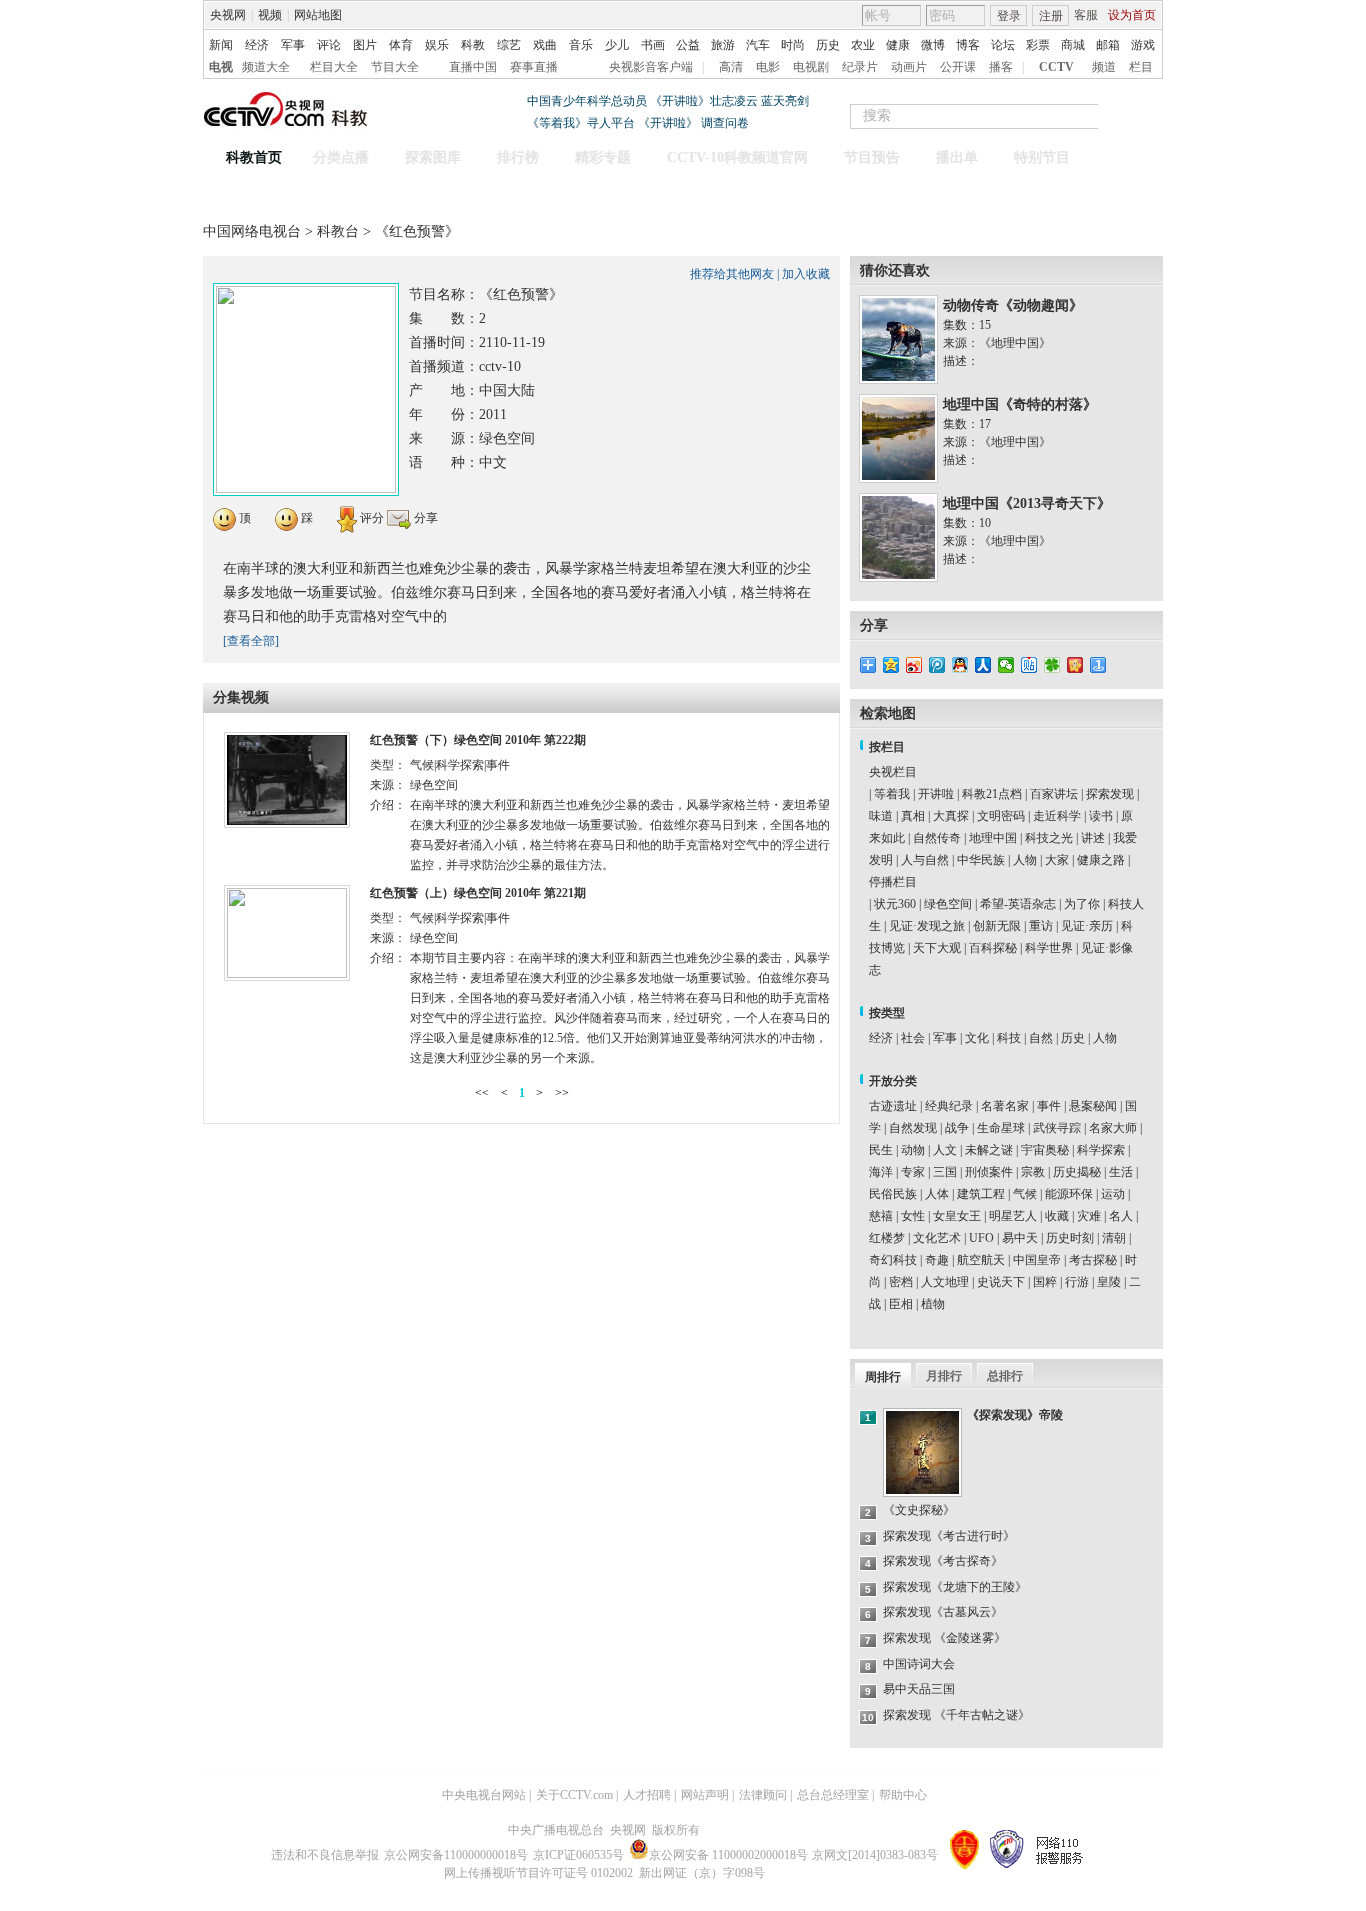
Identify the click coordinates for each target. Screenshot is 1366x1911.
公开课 (958, 67)
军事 (293, 45)
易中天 (1020, 1238)
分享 (424, 518)
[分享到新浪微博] (914, 665)
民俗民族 (893, 1194)
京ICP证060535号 (578, 1855)
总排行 (1005, 1376)
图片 (365, 45)
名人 (1121, 1216)
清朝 (1114, 1238)
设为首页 (1132, 15)
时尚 (793, 45)
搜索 (1141, 116)
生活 (1121, 1172)
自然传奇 (937, 838)
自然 (1041, 1038)
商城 (1073, 45)
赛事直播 (534, 67)
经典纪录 (949, 1106)
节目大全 (395, 67)
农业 (863, 45)
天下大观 (937, 948)
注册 (1051, 16)
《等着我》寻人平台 (581, 123)
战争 (957, 1128)
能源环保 (1069, 1194)
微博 (933, 45)
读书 (1101, 816)
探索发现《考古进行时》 (949, 1536)
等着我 (892, 794)
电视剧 (811, 67)
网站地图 (318, 15)
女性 (913, 1216)
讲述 (1093, 838)
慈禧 (881, 1216)
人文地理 (945, 1282)
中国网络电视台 (252, 231)
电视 (221, 67)
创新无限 (997, 926)
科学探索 (1101, 1150)
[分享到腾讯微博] (937, 665)
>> (562, 1093)
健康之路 (1101, 860)
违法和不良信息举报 (325, 1855)
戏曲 (545, 45)
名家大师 (1113, 1128)
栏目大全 (334, 67)
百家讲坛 (1054, 794)
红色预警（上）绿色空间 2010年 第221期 (478, 893)
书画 (653, 45)
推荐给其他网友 (732, 274)
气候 (1025, 1194)
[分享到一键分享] (1098, 665)
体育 (401, 45)
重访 (1041, 926)
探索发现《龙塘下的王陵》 (955, 1587)
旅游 (723, 45)
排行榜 (518, 157)
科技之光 (1049, 838)
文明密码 (1001, 816)
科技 (1009, 1038)
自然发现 (913, 1128)
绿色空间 (948, 904)
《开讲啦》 (668, 123)
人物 (1025, 860)
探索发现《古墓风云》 (943, 1612)
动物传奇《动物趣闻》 (1013, 305)
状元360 (895, 904)
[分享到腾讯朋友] (1052, 665)
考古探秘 (1093, 1260)
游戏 (1143, 45)
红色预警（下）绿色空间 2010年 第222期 (478, 740)
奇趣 (937, 1260)
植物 (933, 1304)
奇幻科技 (893, 1260)
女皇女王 (957, 1216)
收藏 (1057, 1216)
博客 (968, 45)
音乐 (581, 45)
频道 (1104, 67)
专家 (913, 1172)
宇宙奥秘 (1045, 1150)
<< (482, 1093)
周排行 (883, 1377)
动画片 (909, 67)
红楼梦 (887, 1238)
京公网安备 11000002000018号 (728, 1855)
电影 (768, 67)
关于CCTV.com (574, 1795)
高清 (731, 67)
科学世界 (1049, 948)
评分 (370, 518)
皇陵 (1109, 1282)
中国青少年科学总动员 (587, 101)
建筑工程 (981, 1194)
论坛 (1003, 45)
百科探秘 (993, 948)
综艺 (509, 45)
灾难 (1089, 1216)
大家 (1057, 860)
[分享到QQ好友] (960, 665)
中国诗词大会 (919, 1664)
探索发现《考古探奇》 (943, 1561)
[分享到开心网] (1075, 665)
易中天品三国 (919, 1689)
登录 (1009, 16)
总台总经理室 (833, 1795)
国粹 (1045, 1282)
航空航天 (981, 1260)
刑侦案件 (989, 1172)
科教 (473, 45)
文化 (977, 1038)
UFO (981, 1238)
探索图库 (433, 157)
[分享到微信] (1006, 665)
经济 (257, 45)
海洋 (881, 1172)
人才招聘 (647, 1795)
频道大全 (266, 67)
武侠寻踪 (1057, 1128)
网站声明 (705, 1795)
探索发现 (1110, 794)
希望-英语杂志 (1018, 904)
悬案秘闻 (1093, 1106)
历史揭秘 (1077, 1172)
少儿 (617, 45)
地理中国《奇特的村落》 (1020, 404)
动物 (913, 1150)
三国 (945, 1172)
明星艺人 (1013, 1216)
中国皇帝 (1037, 1260)
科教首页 (254, 157)
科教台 (340, 231)
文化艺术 (937, 1238)
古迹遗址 (893, 1106)
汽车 (758, 45)
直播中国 (473, 67)
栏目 (1141, 67)
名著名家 (1005, 1106)
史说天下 (1001, 1282)
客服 (1086, 15)
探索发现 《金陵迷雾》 (944, 1638)
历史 (828, 45)
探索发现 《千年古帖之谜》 (956, 1715)
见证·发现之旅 (927, 926)
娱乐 (437, 45)
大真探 (951, 816)
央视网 (228, 15)
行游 (1077, 1282)
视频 (270, 15)
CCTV (1056, 67)
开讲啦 (936, 794)
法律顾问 (763, 1795)
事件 (1049, 1106)
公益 (688, 45)
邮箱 (1108, 45)
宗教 (1033, 1172)
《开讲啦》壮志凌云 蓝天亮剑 (729, 101)
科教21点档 (992, 794)
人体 (937, 1194)
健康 (898, 45)
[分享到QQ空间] (891, 665)
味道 (881, 816)
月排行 (944, 1376)
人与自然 (925, 860)
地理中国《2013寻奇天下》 (1027, 503)
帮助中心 (903, 1795)
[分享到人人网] (983, 665)
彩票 (1038, 45)
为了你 (1082, 904)
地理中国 (993, 838)
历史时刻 (1070, 1238)
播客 (1001, 67)
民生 (881, 1150)
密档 (901, 1282)
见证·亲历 (1087, 926)
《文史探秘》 (919, 1510)
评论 (329, 45)
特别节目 (1042, 157)
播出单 (957, 157)
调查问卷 (725, 123)
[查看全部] (251, 641)
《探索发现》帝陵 (1015, 1415)
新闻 (221, 45)
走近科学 (1057, 816)
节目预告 (872, 157)
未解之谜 (989, 1150)
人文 (945, 1150)
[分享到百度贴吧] (1029, 665)
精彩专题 (603, 157)
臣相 (901, 1304)
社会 (913, 1038)
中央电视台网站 (484, 1795)
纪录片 (860, 67)
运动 (1113, 1194)
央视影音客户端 (651, 67)
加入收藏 (806, 274)
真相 (913, 816)
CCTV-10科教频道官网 (737, 157)
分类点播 (341, 157)
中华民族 (981, 860)
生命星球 (1001, 1128)
